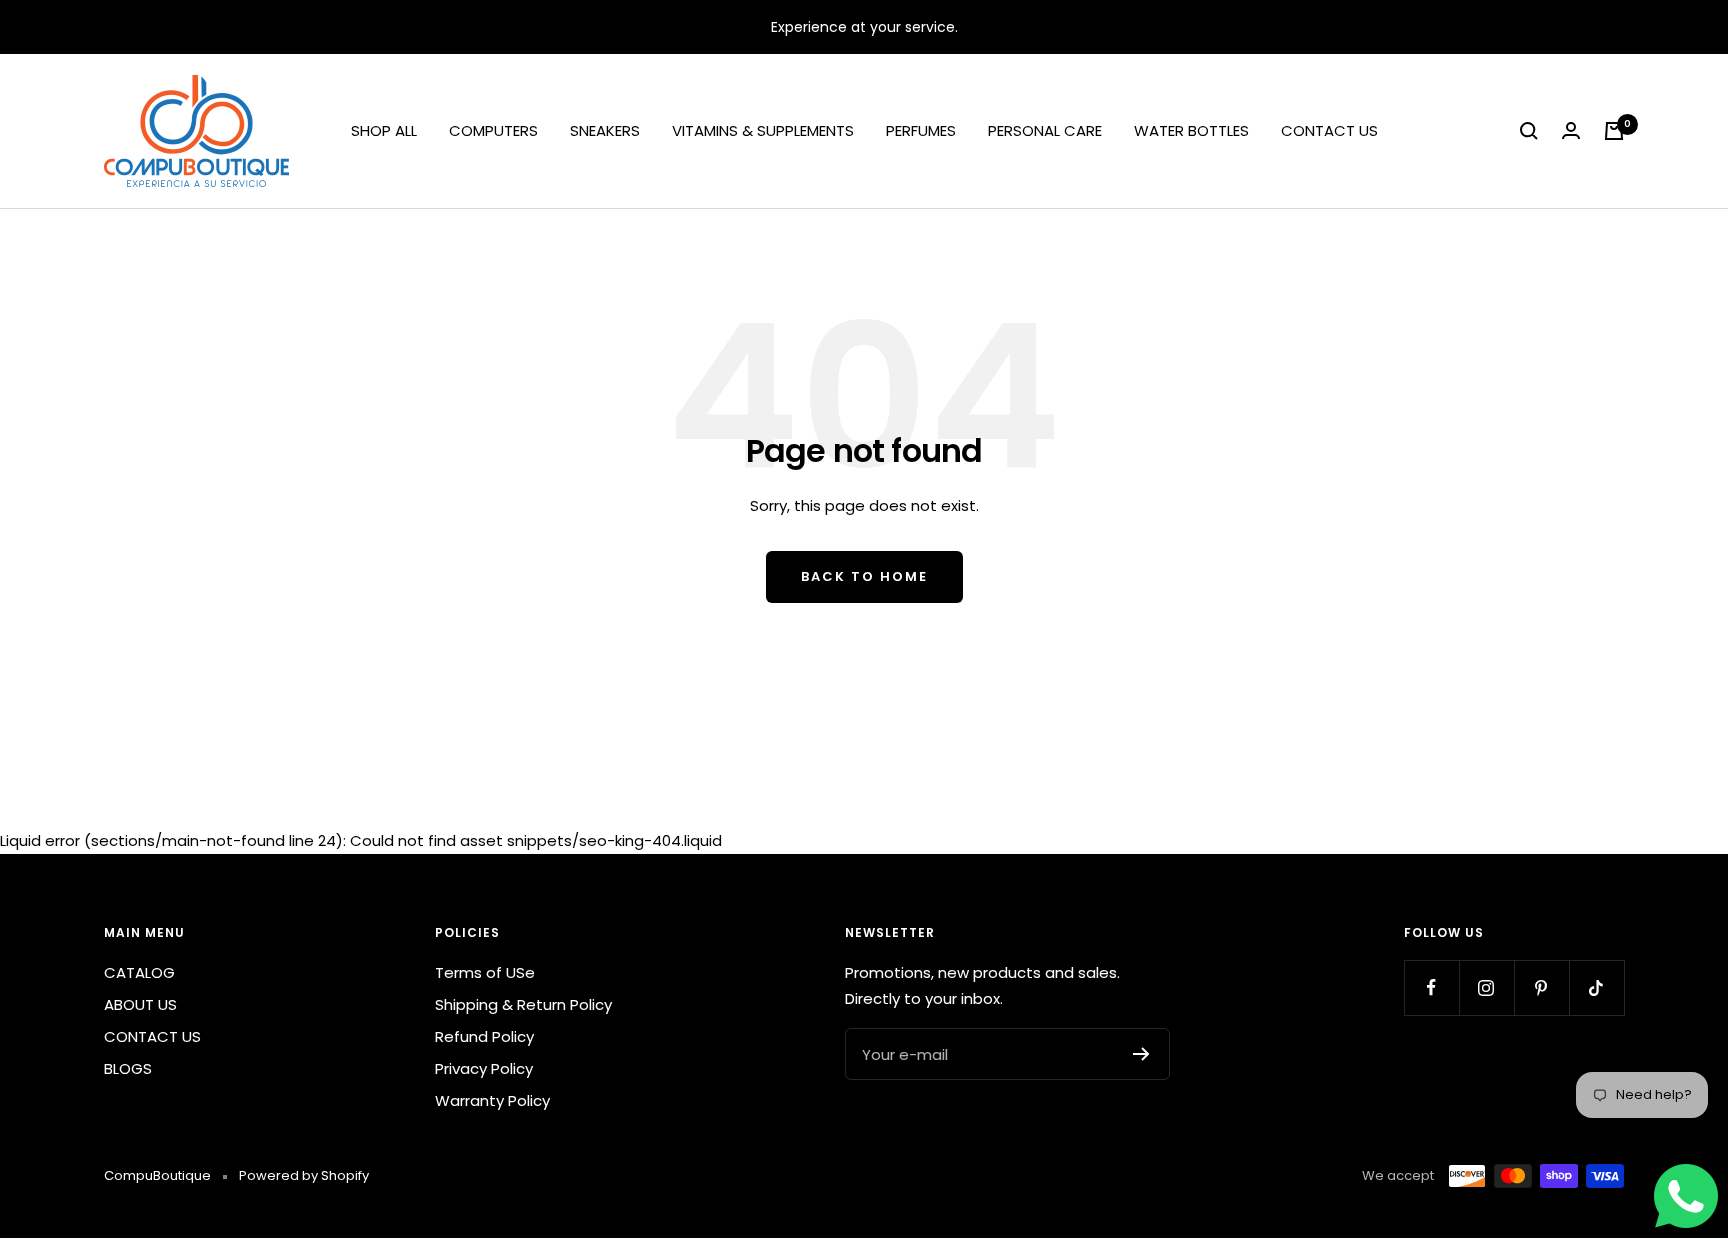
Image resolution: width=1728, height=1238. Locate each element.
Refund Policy (484, 1036)
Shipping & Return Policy (523, 1004)
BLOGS (128, 1068)
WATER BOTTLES (1191, 130)
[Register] (1141, 1054)
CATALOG (139, 972)
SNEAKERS (605, 130)
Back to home (864, 576)
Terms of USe (485, 972)
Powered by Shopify (304, 1175)
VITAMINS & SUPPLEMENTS (763, 130)
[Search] (1529, 131)
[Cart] (1614, 131)
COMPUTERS (493, 130)
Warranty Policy (492, 1100)
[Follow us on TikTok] (1596, 987)
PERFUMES (921, 130)
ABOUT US (140, 1004)
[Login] (1571, 131)
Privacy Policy (484, 1068)
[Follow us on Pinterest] (1541, 987)
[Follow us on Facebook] (1431, 987)
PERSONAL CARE (1045, 130)
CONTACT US (1329, 130)
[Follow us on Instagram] (1486, 987)
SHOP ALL (384, 130)
